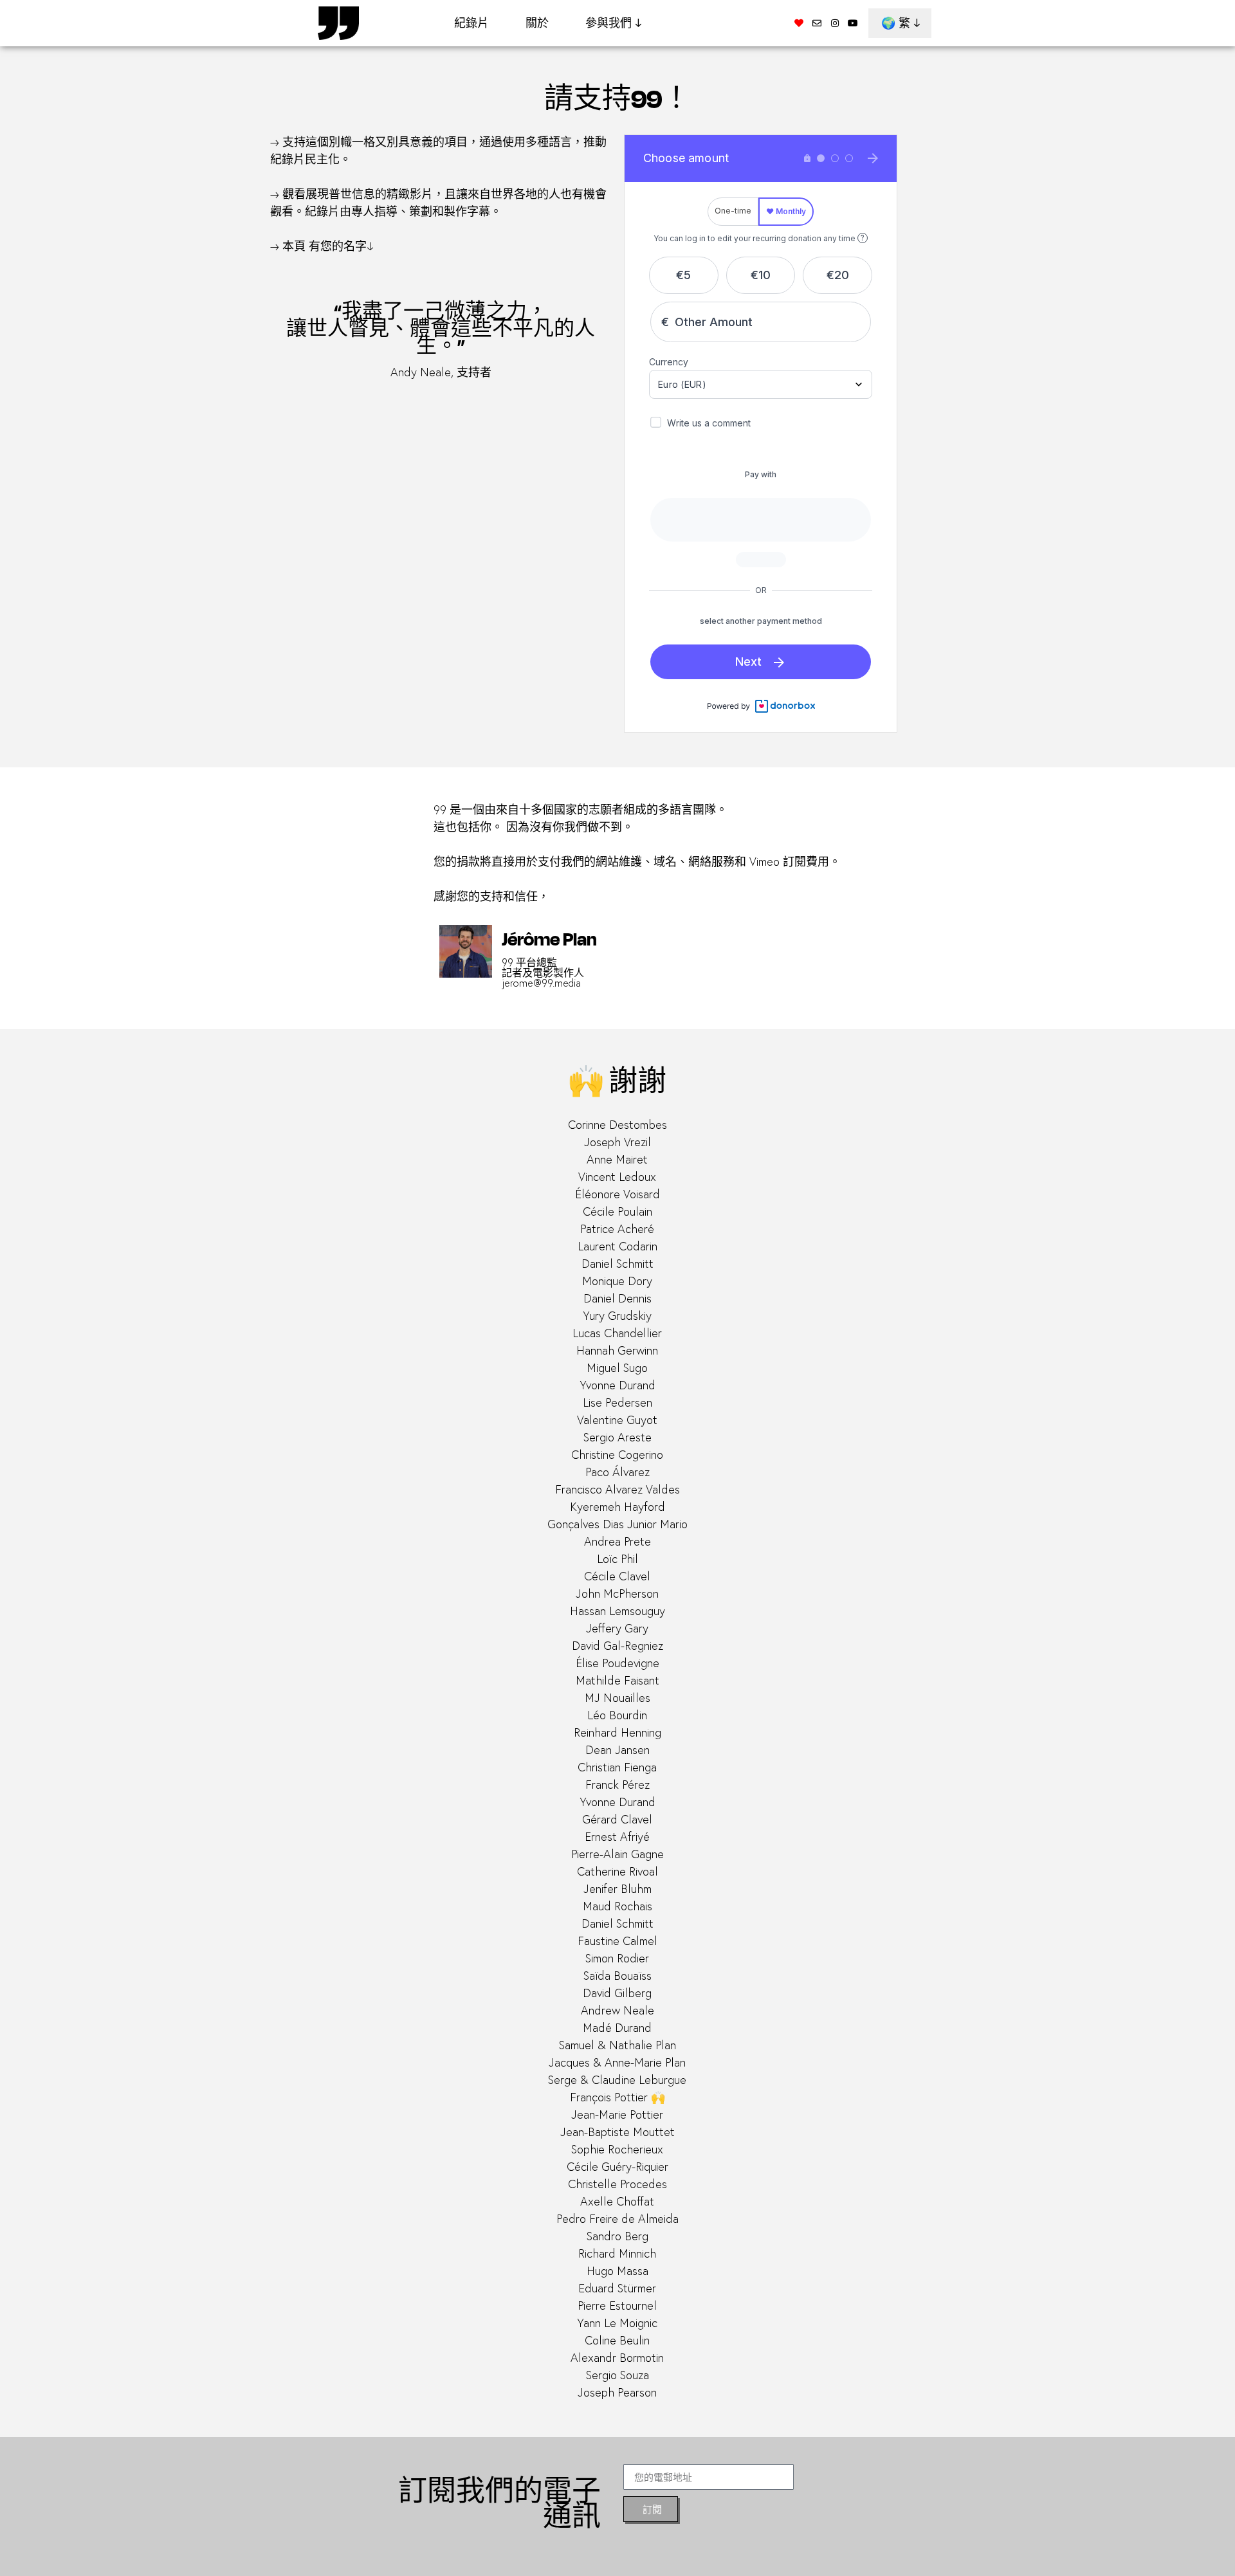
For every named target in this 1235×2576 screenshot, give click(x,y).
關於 (537, 23)
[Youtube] (853, 23)
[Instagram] (835, 23)
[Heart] (799, 23)
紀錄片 (471, 23)
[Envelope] (817, 23)
